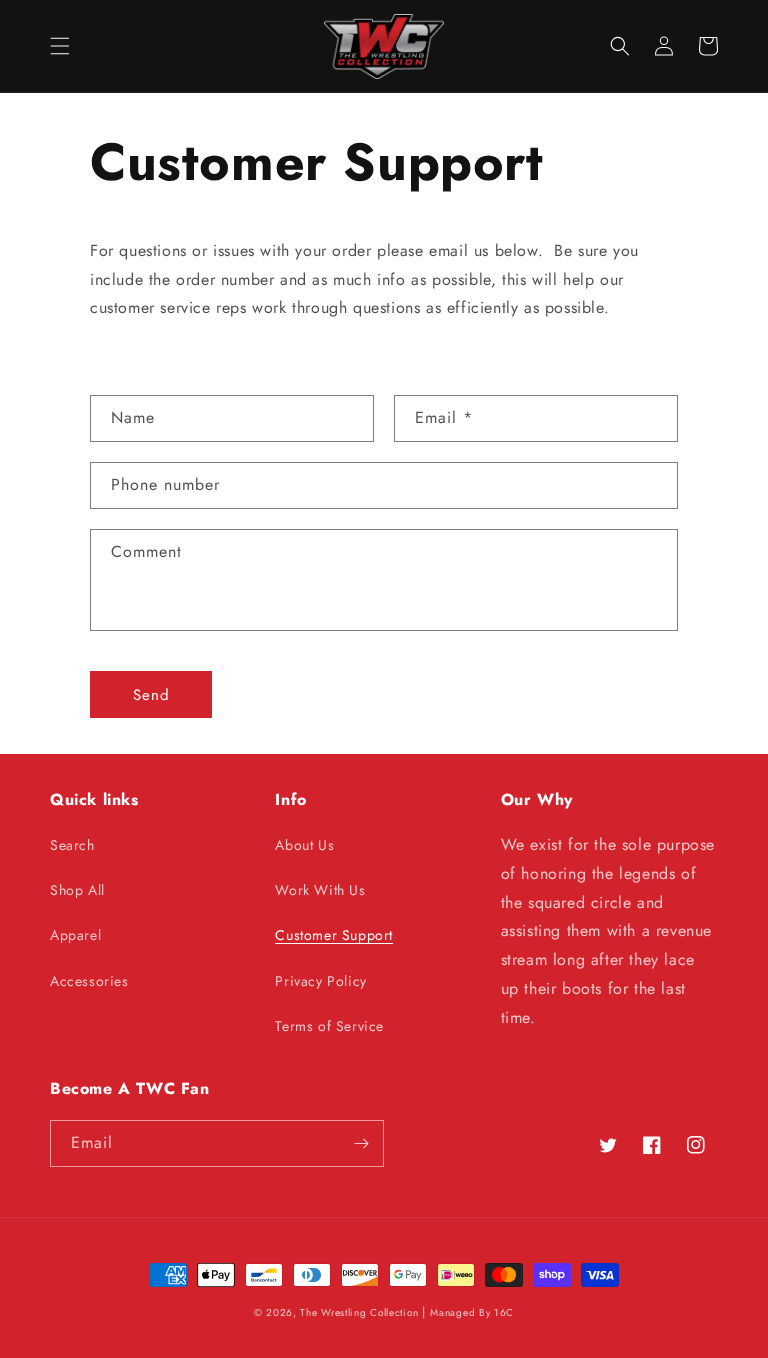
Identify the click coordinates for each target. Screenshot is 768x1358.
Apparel (75, 935)
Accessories (89, 981)
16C (504, 1312)
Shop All (77, 890)
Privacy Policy (320, 981)
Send (151, 695)
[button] (60, 46)
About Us (304, 845)
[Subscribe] (361, 1143)
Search (72, 845)
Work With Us (320, 890)
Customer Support (334, 935)
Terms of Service (329, 1026)
